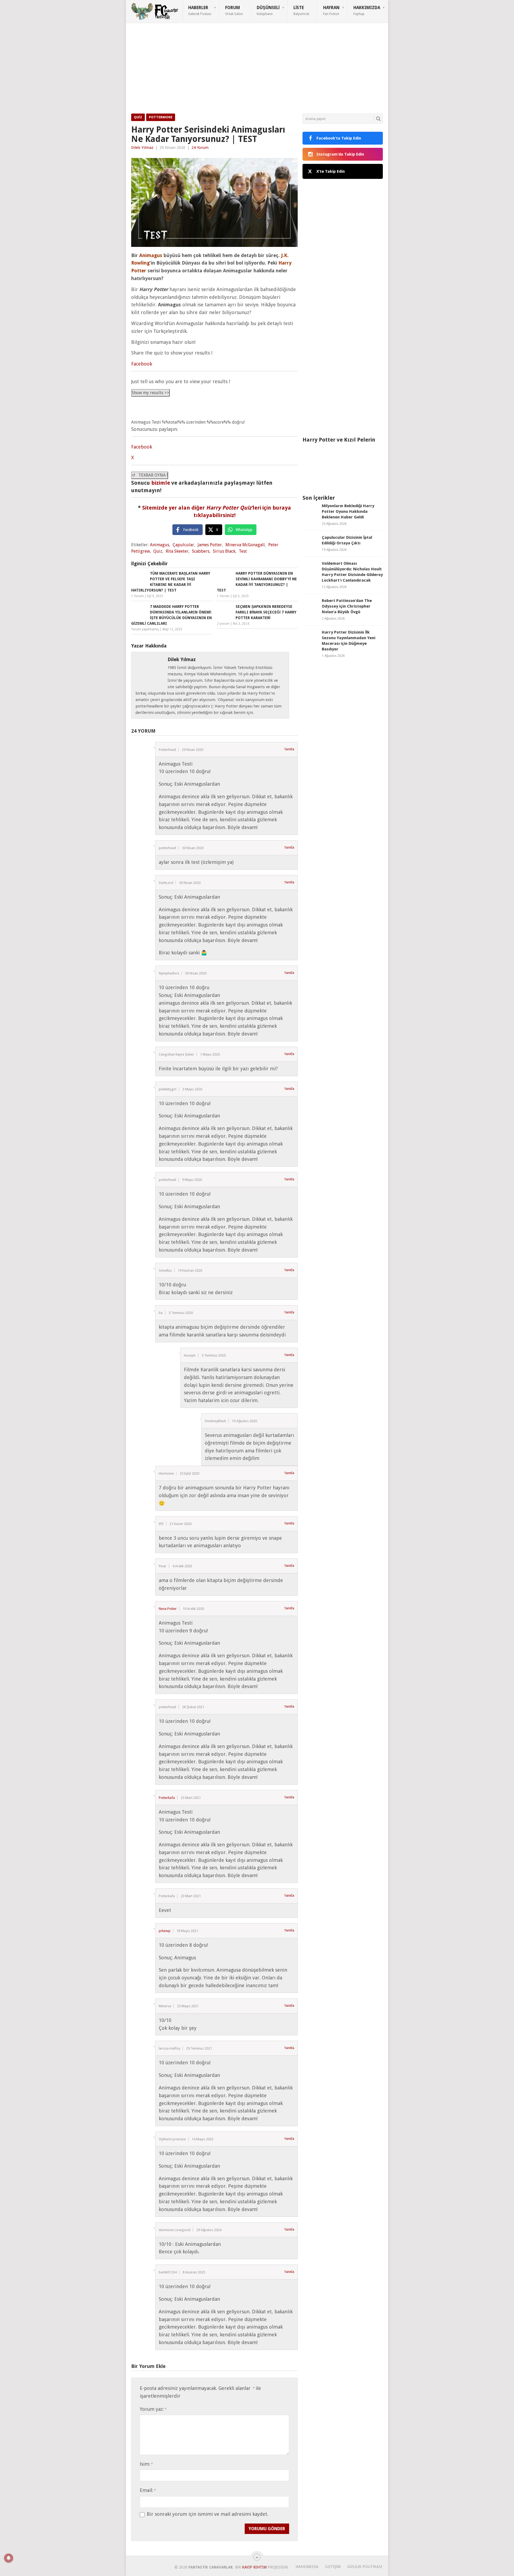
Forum (234, 10)
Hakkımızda (367, 10)
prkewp (165, 1931)
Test (243, 551)
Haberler (200, 10)
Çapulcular (183, 545)
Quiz (138, 117)
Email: (148, 2490)
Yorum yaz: (153, 2409)
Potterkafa (167, 1798)
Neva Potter (168, 1609)
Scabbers (201, 551)
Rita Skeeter (177, 551)
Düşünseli (268, 10)
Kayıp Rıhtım (254, 2567)
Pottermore (161, 117)
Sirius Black (224, 551)
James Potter (210, 545)
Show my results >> (150, 393)
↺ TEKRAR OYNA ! (150, 475)
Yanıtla (289, 749)
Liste (301, 10)
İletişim (333, 2567)
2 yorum (223, 624)
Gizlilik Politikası (365, 2567)
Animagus (160, 545)
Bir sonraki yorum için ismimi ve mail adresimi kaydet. (207, 2514)
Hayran (331, 10)
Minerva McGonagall (245, 545)
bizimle (161, 483)
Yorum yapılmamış (145, 629)
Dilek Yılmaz (142, 148)
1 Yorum (137, 596)
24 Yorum (200, 148)
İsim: (146, 2464)
